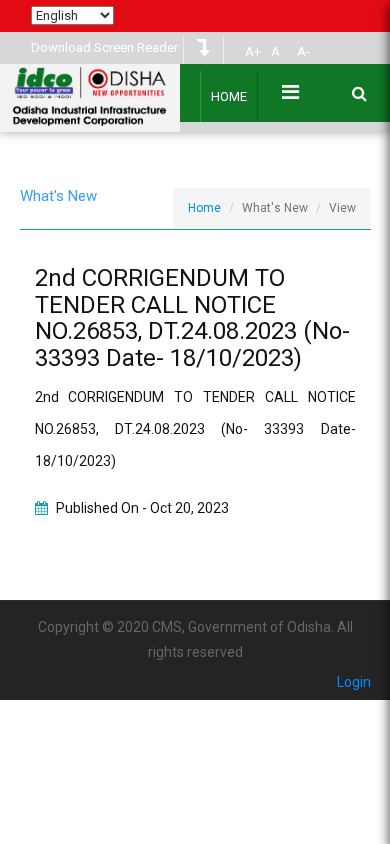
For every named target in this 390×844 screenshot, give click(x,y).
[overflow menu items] (290, 92)
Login (354, 682)
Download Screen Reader (104, 47)
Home (229, 96)
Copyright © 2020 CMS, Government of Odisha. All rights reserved (195, 639)
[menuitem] (250, 52)
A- (303, 51)
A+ (253, 51)
